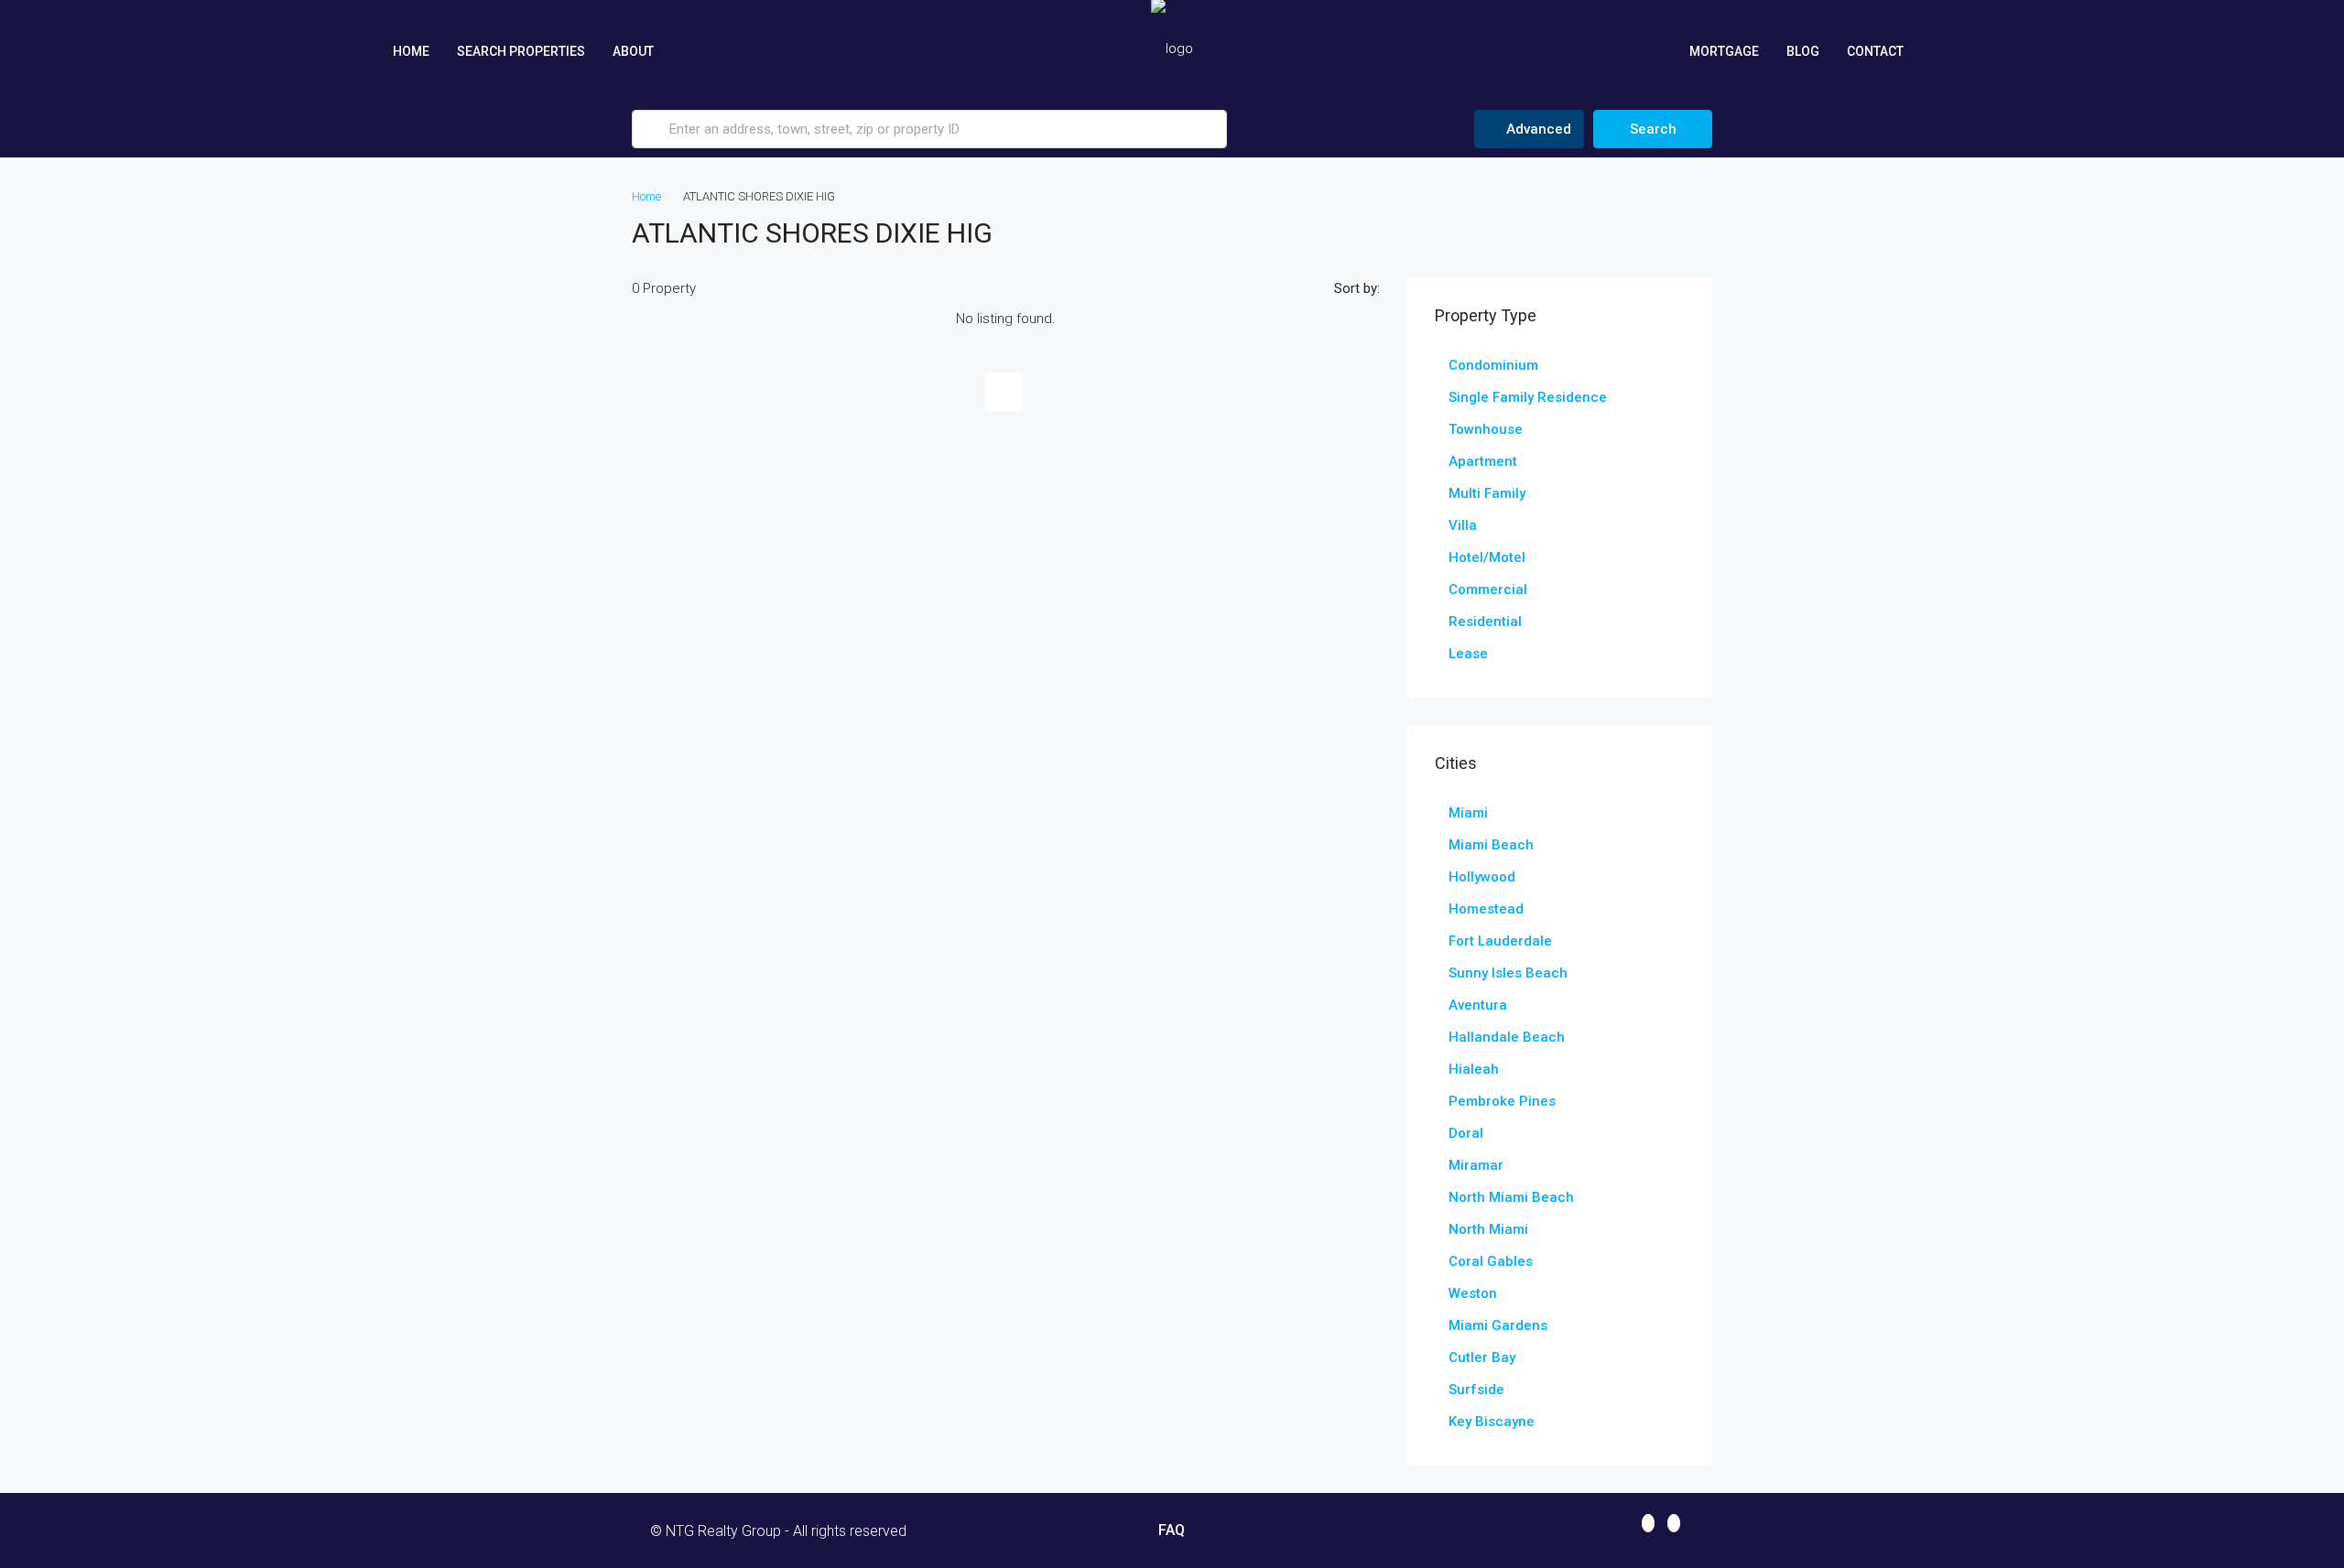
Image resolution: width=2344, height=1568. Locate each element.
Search (1653, 129)
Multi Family (1487, 493)
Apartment (1483, 461)
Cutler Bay (1482, 1357)
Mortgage (1724, 51)
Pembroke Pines (1502, 1101)
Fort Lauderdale (1500, 941)
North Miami (1488, 1229)
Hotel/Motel (1487, 557)
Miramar (1476, 1165)
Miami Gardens (1498, 1325)
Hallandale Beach (1507, 1037)
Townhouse (1486, 429)
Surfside (1476, 1390)
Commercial (1488, 589)
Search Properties (521, 51)
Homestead (1486, 909)
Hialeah (1474, 1069)
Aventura (1478, 1005)
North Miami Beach (1511, 1197)
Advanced (1537, 129)
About (633, 51)
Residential (1485, 622)
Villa (1463, 525)
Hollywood (1482, 877)
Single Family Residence (1528, 397)
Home (411, 51)
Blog (1803, 51)
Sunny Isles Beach (1508, 973)
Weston (1473, 1293)
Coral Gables (1491, 1261)
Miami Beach (1491, 845)
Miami (1468, 813)
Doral (1466, 1133)
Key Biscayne (1492, 1422)
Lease (1468, 654)
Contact (1875, 51)
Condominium (1493, 365)
